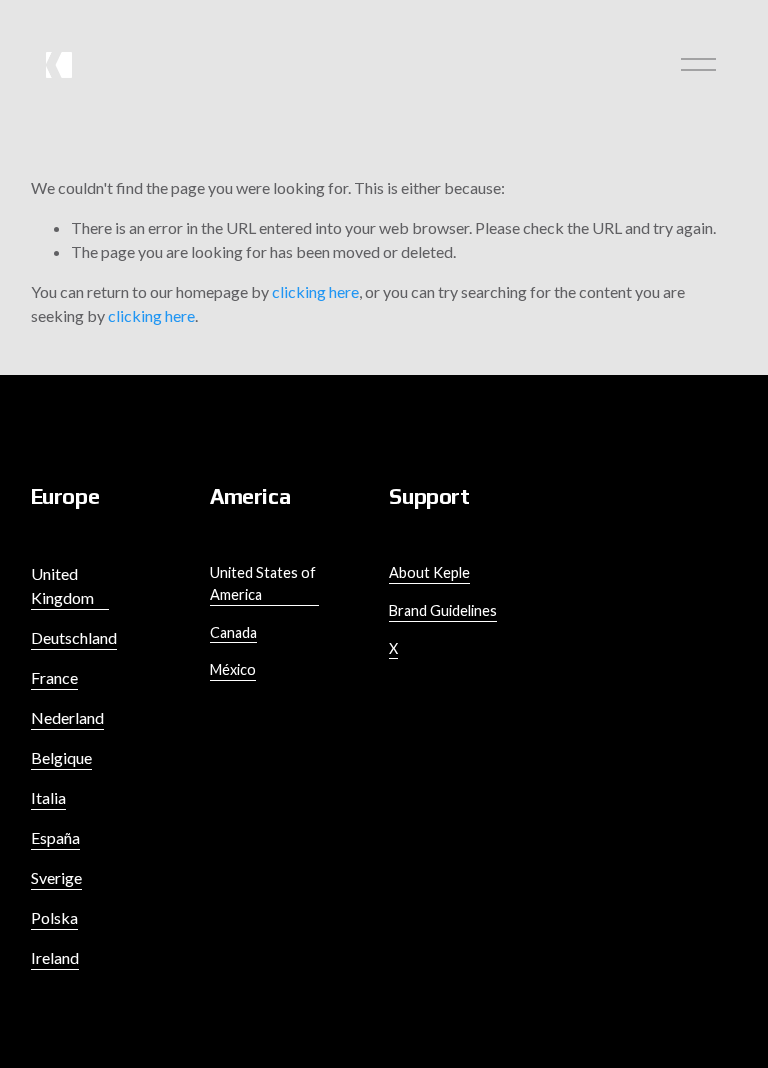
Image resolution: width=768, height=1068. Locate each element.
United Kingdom (62, 585)
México (233, 669)
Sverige (56, 877)
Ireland (55, 957)
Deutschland (74, 637)
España (55, 837)
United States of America (263, 583)
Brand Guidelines (443, 610)
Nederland (67, 717)
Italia (48, 797)
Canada (233, 632)
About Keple (429, 572)
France (54, 677)
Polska (54, 917)
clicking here (315, 291)
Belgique (61, 757)
